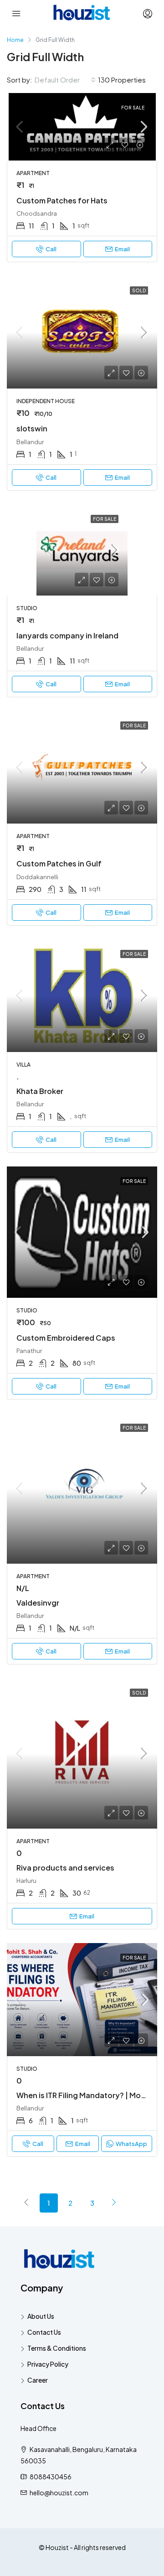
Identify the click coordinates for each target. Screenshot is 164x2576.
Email (122, 249)
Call (51, 249)
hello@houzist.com (59, 2493)
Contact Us (44, 2332)
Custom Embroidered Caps (66, 1338)
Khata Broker (40, 1091)
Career (38, 2380)
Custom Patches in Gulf (59, 863)
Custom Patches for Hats (62, 200)
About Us (41, 2316)
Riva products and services (65, 1868)
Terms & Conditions (57, 2348)
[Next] (114, 2203)
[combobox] (65, 80)
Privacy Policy (48, 2364)
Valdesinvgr (38, 1603)
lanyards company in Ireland (67, 635)
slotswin (32, 428)
